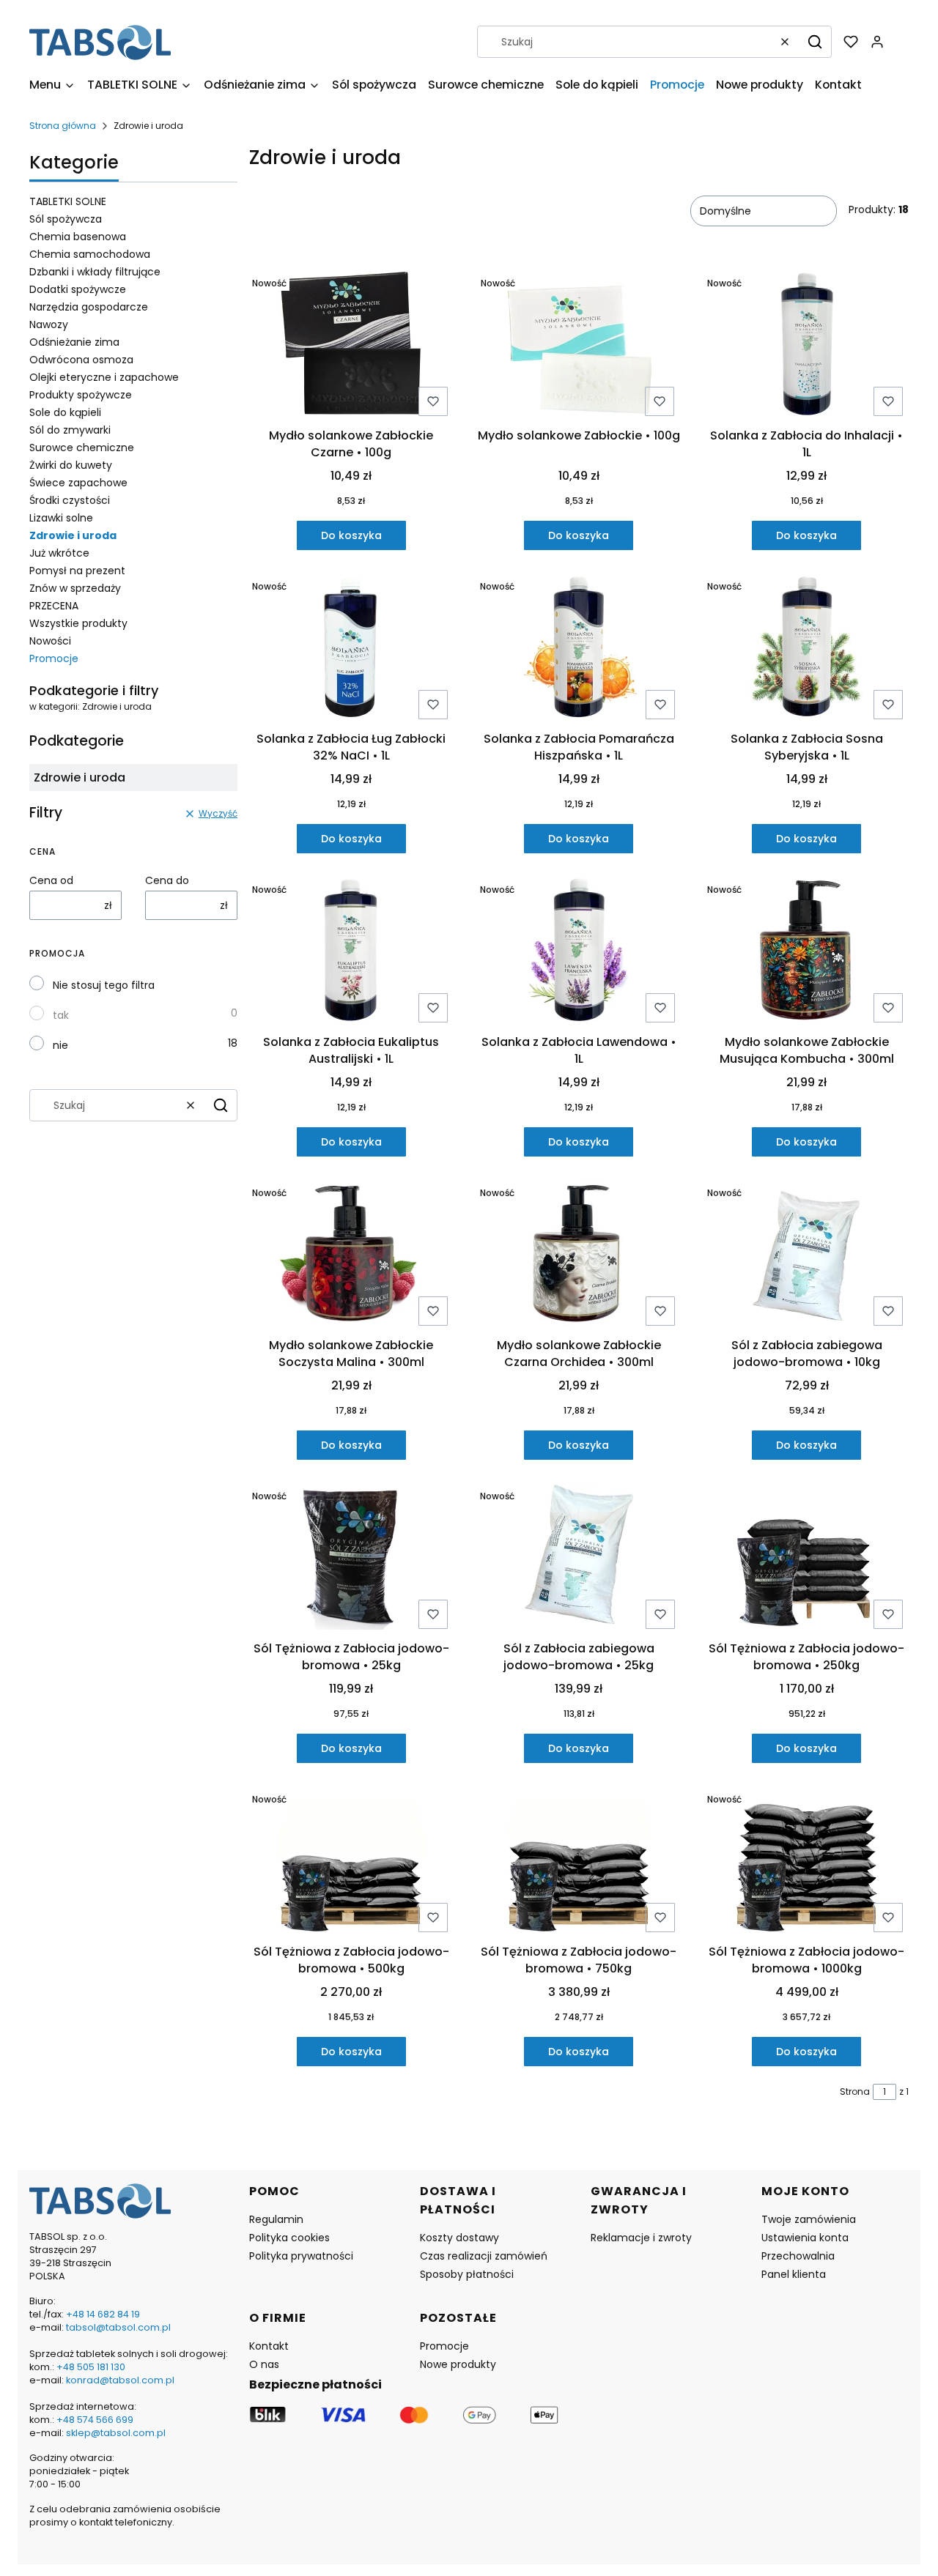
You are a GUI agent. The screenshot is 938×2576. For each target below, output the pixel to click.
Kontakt (269, 2346)
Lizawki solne (61, 518)
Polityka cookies (289, 2238)
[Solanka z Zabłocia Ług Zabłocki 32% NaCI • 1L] (351, 649)
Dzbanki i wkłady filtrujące (95, 272)
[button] (815, 42)
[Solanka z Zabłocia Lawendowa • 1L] (579, 953)
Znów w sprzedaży (75, 588)
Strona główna (63, 126)
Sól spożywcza (66, 219)
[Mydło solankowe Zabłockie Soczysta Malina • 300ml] (351, 1256)
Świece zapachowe (78, 483)
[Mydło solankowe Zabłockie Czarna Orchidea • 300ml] (579, 1256)
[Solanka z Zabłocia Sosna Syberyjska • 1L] (807, 649)
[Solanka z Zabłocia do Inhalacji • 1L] (807, 346)
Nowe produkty (458, 2364)
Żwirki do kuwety (71, 465)
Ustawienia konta (805, 2238)
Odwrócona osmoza (81, 360)
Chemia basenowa (78, 237)
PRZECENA (54, 606)
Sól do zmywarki (70, 430)
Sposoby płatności (467, 2274)
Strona (855, 2091)
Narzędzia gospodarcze (89, 307)
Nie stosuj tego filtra (104, 985)
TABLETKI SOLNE (68, 201)
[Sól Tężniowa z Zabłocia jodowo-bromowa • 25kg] (351, 1559)
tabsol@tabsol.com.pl (118, 2327)
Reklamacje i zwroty (641, 2238)
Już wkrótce (59, 553)
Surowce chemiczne (82, 448)
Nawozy (49, 324)
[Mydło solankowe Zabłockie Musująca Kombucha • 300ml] (807, 953)
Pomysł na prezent (77, 571)
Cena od (51, 880)
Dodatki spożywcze (78, 289)
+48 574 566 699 (94, 2420)
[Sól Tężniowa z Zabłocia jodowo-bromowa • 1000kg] (807, 1862)
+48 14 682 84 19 (103, 2314)
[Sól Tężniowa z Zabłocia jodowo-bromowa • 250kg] (807, 1559)
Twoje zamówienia (809, 2219)
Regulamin (276, 2219)
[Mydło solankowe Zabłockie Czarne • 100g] (351, 346)
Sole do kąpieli (65, 412)
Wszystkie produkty (78, 623)
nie (60, 1045)
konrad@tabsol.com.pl (120, 2380)
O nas (264, 2364)
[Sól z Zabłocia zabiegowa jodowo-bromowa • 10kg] (807, 1256)
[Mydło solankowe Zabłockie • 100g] (579, 346)
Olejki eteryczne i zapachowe (104, 377)
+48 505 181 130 (91, 2367)
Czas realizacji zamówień (484, 2256)
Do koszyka (351, 535)
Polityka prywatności (301, 2256)
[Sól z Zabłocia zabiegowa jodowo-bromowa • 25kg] (579, 1559)
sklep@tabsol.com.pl (116, 2433)
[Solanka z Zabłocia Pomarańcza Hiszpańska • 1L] (579, 649)
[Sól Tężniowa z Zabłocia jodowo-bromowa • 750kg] (579, 1862)
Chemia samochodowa (90, 254)
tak (61, 1015)
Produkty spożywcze (81, 395)
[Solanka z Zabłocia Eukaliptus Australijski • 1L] (351, 953)
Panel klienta (794, 2274)
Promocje (54, 658)
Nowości (50, 641)
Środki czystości (70, 500)
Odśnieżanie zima (74, 342)
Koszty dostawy (459, 2238)
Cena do (167, 880)
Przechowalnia (798, 2256)
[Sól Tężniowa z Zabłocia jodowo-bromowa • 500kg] (351, 1862)
